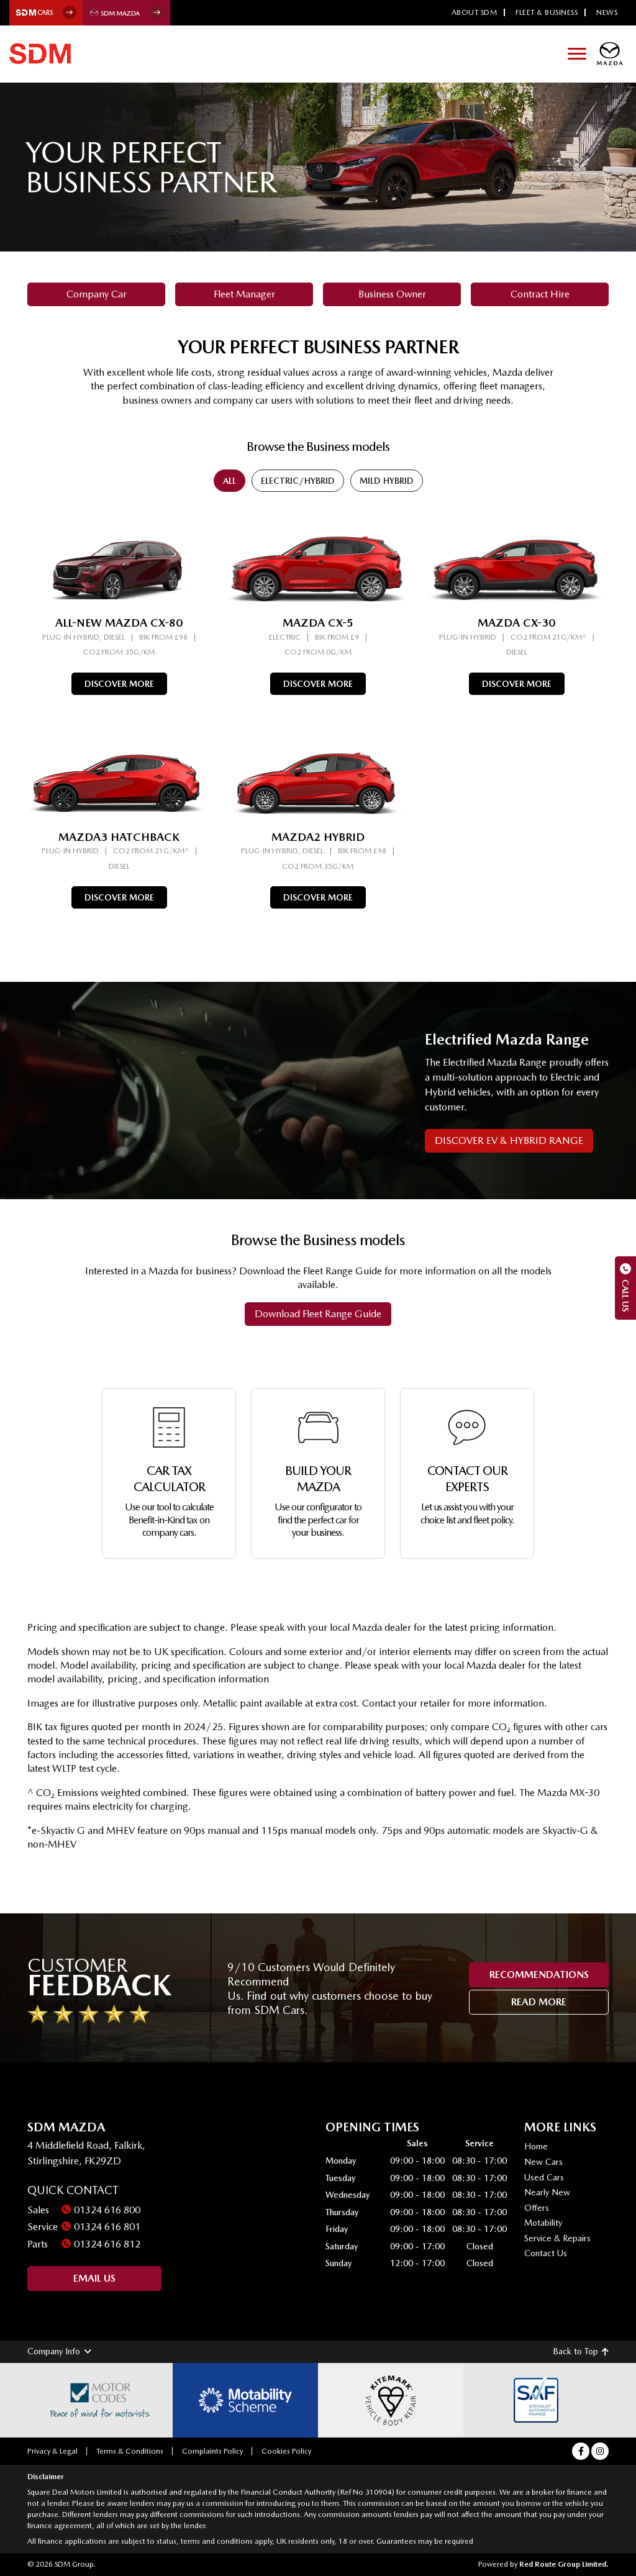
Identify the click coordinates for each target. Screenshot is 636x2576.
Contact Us (546, 2253)
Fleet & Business (547, 12)
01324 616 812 (107, 2244)
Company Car (97, 294)
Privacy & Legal (52, 2451)
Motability (543, 2223)
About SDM (475, 12)
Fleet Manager (244, 294)
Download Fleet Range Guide (318, 1314)
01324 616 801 (107, 2227)
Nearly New (547, 2192)
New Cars (543, 2162)
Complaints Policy (212, 2451)
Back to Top (575, 2351)
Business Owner (392, 294)
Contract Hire (540, 294)
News (607, 12)
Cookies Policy (286, 2451)
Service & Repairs (557, 2238)
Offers (537, 2208)
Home (536, 2146)
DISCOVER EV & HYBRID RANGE (509, 1141)
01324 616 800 (107, 2210)
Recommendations (539, 1975)
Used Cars (544, 2177)
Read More (539, 2002)
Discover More (119, 684)
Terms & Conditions (130, 2451)
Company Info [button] (54, 2351)
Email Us (94, 2278)
